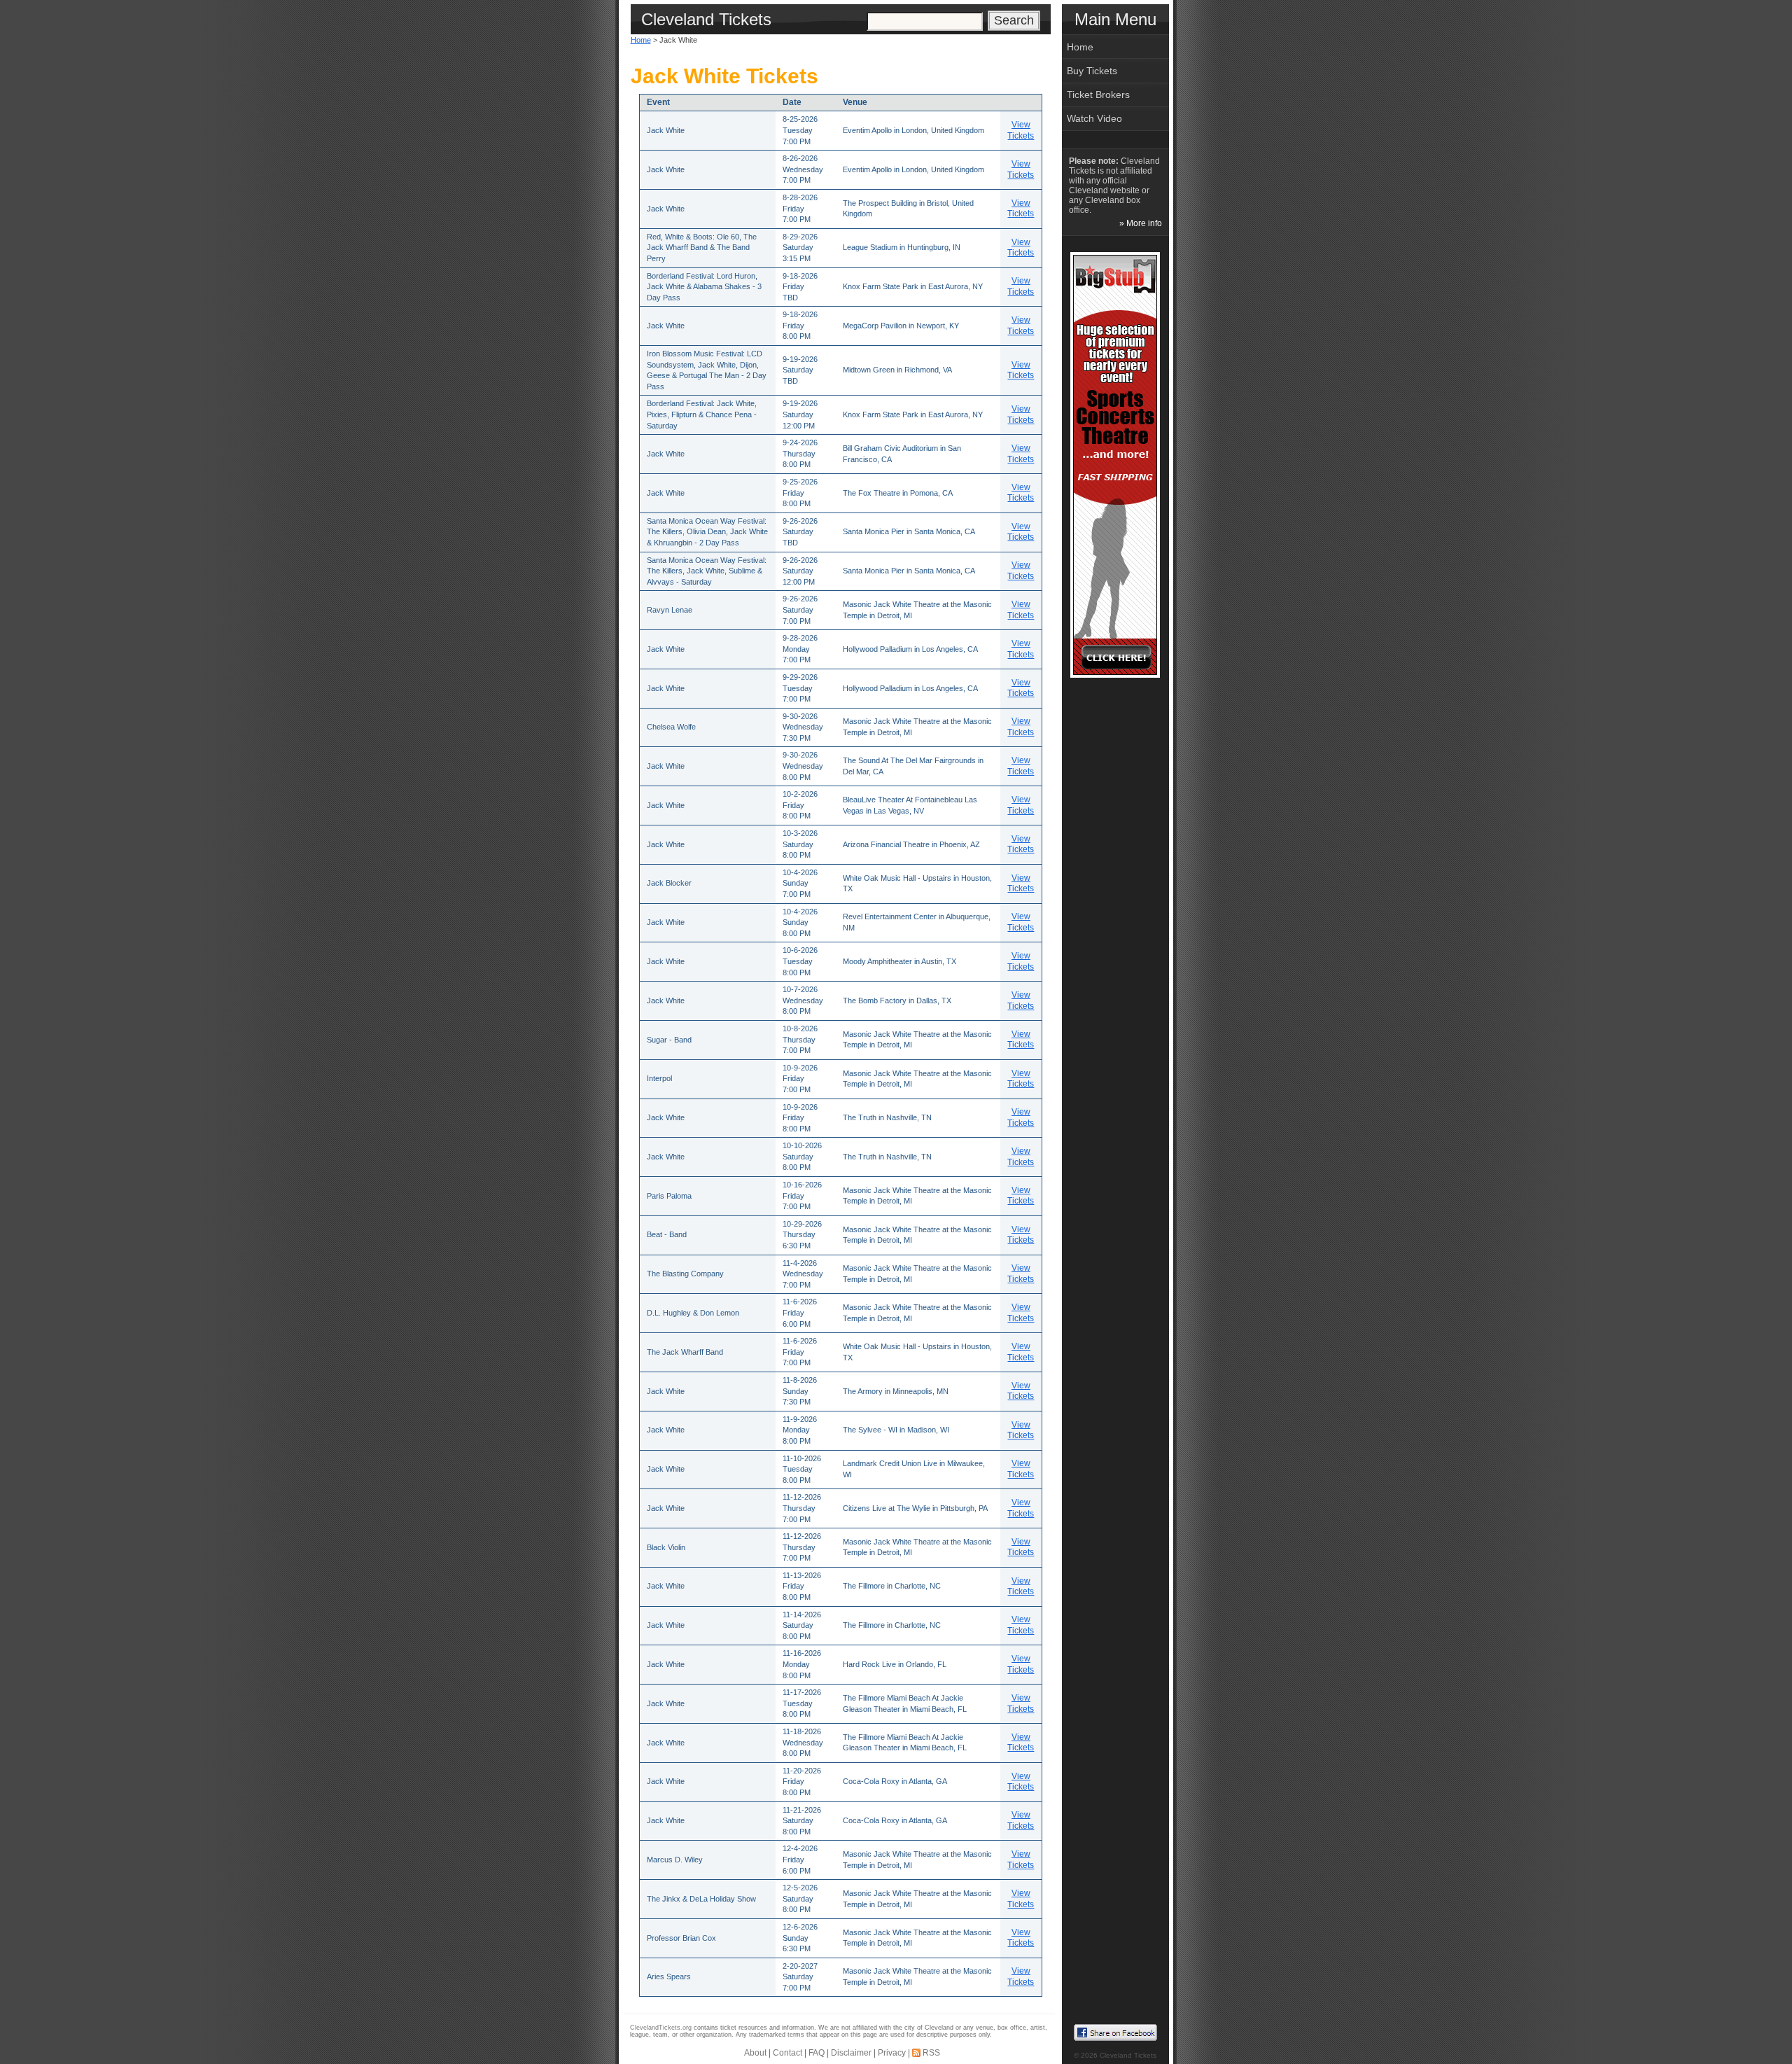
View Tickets (1021, 130)
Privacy (892, 2053)
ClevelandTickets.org (661, 2028)
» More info (1141, 223)
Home (641, 40)
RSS (931, 2053)
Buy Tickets (1092, 71)
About (755, 2053)
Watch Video (1094, 118)
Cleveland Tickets (1128, 2055)
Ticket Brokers (1098, 95)
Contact (787, 2053)
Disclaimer (851, 2053)
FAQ (817, 2053)
